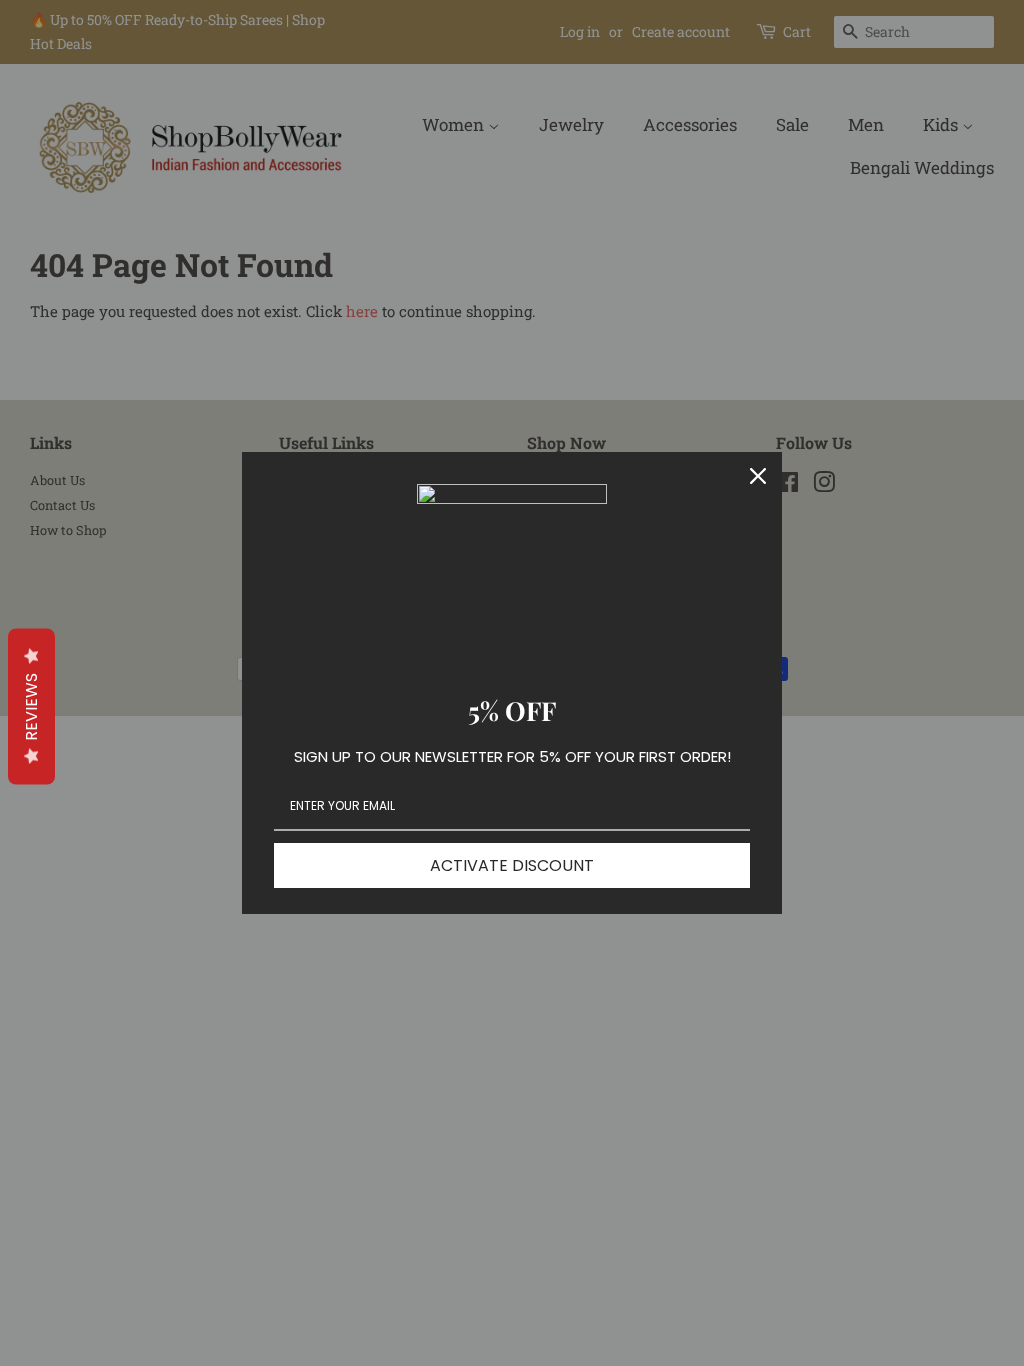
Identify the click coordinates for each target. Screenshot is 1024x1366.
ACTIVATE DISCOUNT (512, 865)
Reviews (31, 707)
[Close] (758, 476)
